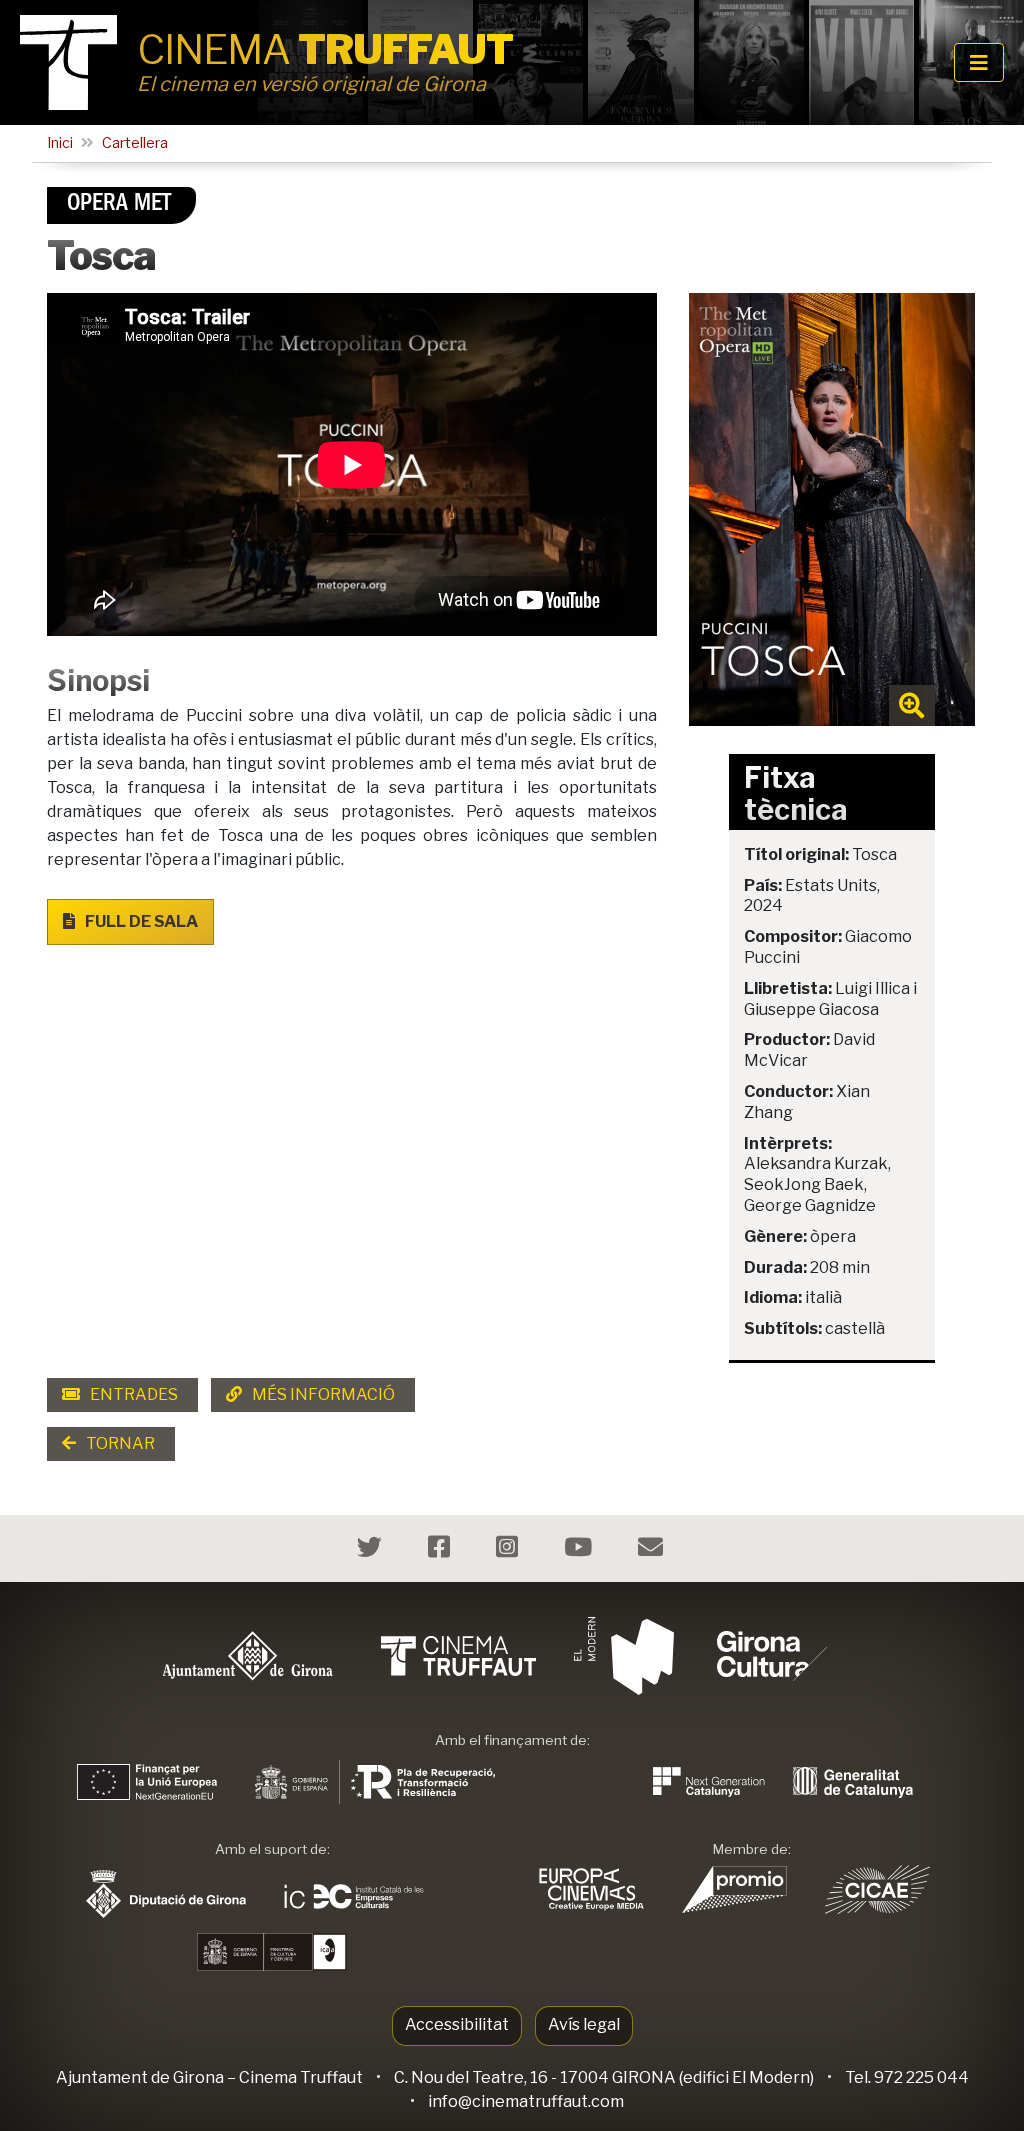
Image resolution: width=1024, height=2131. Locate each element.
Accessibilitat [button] (457, 2024)
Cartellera (135, 143)
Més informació (322, 1394)
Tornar (119, 1443)
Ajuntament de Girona (140, 2077)
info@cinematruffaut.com (526, 2101)
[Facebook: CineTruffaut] (441, 1550)
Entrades (132, 1394)
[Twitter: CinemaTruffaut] (372, 1550)
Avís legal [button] (584, 2024)
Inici (60, 143)
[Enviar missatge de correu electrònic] (653, 1550)
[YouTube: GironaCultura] (580, 1550)
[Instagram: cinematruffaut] (509, 1550)
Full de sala (140, 921)
